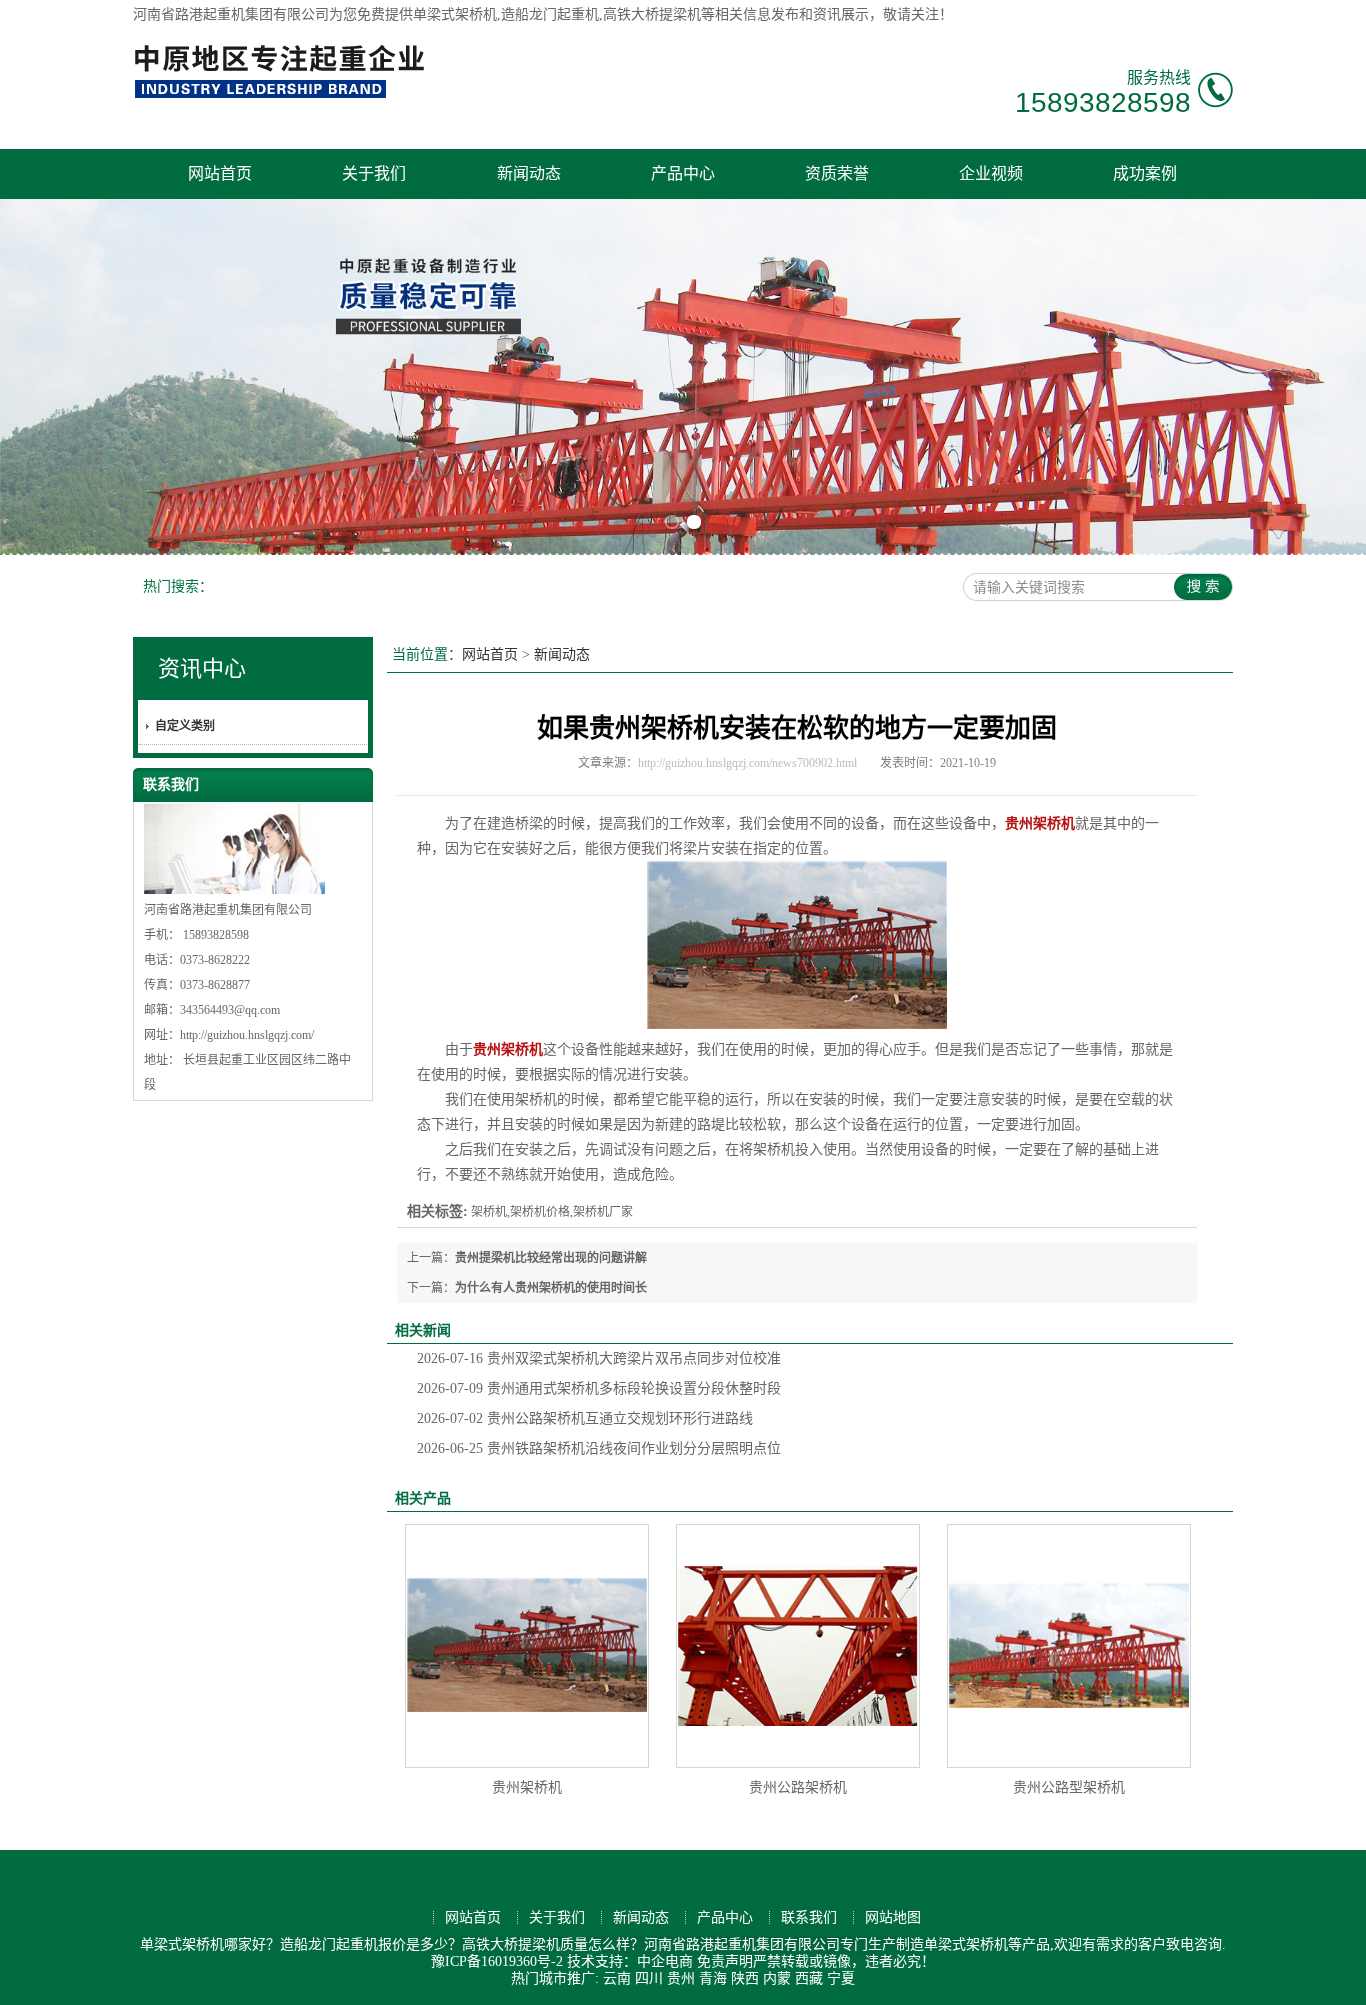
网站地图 (893, 1917)
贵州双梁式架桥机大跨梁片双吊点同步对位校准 (599, 1358)
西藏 (809, 1978)
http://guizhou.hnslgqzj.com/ (247, 1035)
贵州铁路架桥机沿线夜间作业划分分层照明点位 (599, 1448)
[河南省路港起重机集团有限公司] (284, 95)
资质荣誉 (837, 173)
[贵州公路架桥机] (798, 1646)
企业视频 (991, 173)
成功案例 (1145, 173)
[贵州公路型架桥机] (1069, 1646)
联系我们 (809, 1917)
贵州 (681, 1978)
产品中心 (683, 173)
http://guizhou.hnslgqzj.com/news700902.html (747, 763)
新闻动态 (529, 173)
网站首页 (220, 173)
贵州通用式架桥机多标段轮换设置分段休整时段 (599, 1388)
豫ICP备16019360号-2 (497, 1961)
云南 (617, 1978)
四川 (649, 1978)
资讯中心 (202, 668)
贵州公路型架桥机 (1069, 1787)
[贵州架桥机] (527, 1646)
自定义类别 (185, 726)
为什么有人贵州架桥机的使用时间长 (551, 1288)
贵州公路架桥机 (798, 1787)
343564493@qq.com (230, 1010)
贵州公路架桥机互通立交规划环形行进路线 (585, 1418)
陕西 (745, 1978)
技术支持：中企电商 (630, 1961)
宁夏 (841, 1978)
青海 (713, 1978)
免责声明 (725, 1961)
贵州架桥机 (527, 1787)
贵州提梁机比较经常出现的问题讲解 (551, 1258)
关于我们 (374, 173)
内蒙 (777, 1978)
